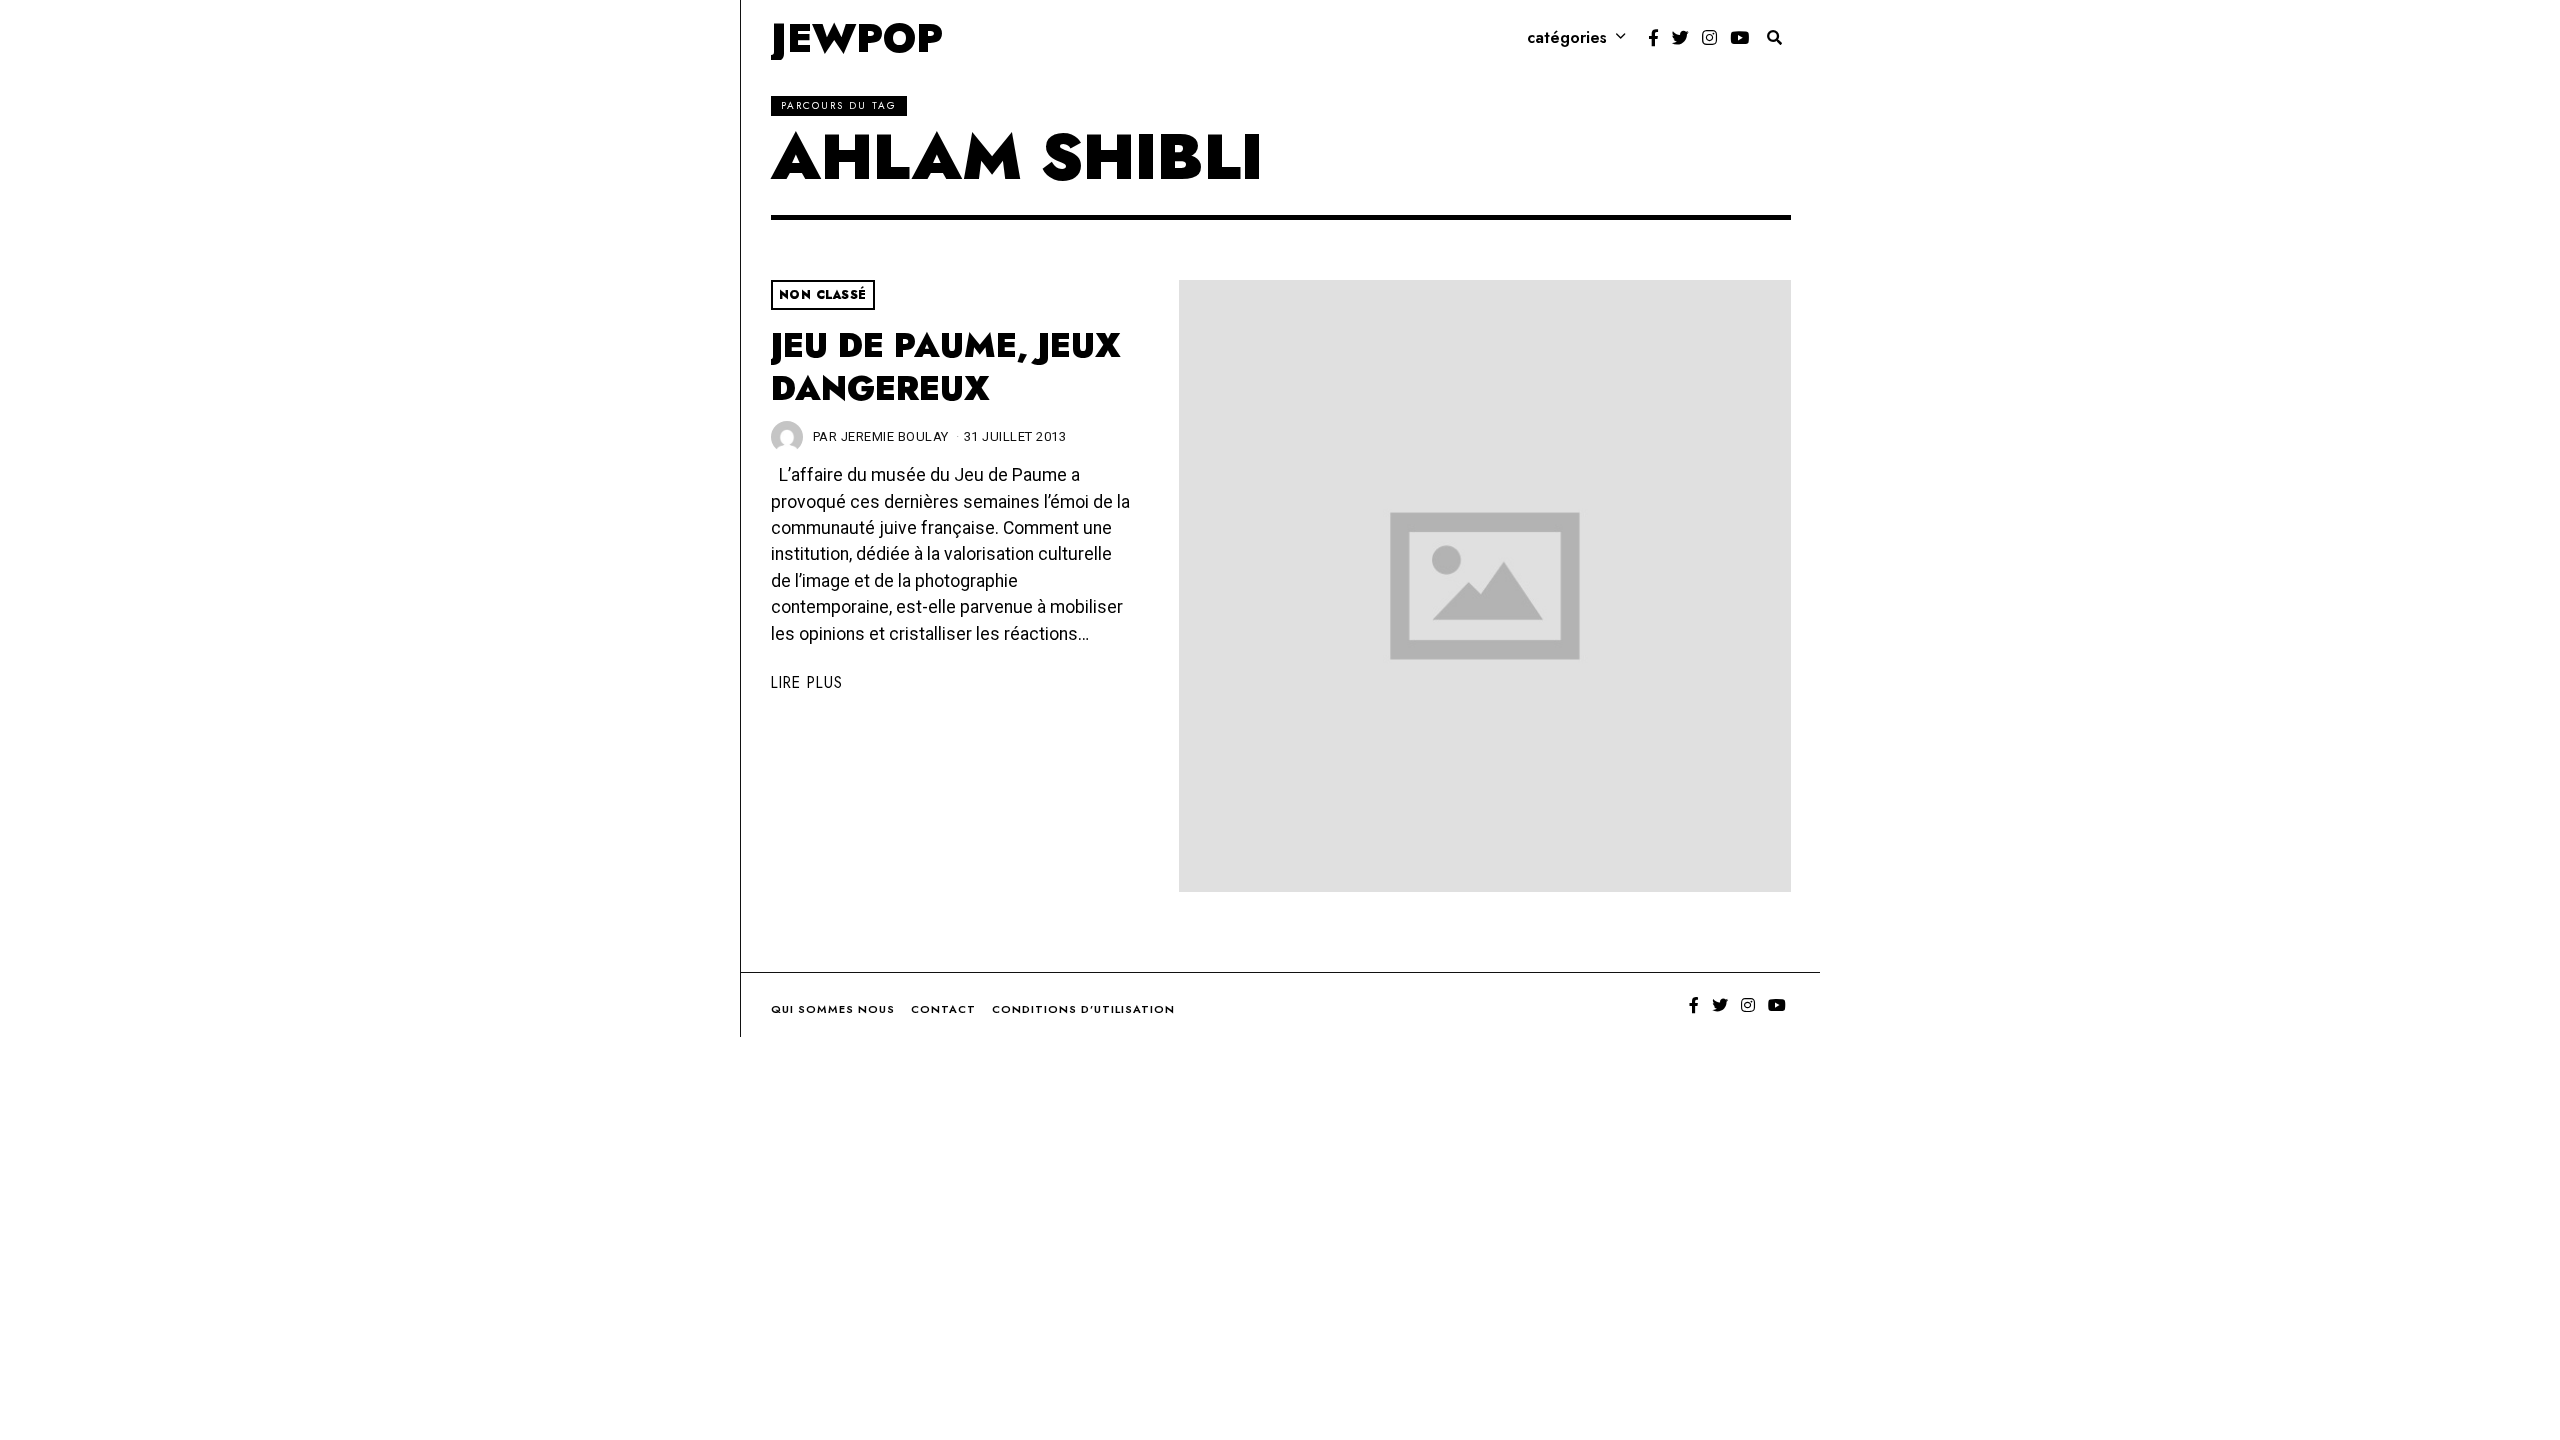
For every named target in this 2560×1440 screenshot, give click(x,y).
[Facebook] (1653, 38)
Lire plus (807, 682)
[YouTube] (1739, 38)
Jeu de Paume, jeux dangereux (946, 367)
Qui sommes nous (833, 1009)
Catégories (1567, 37)
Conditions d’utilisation (1083, 1009)
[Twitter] (1680, 38)
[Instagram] (1709, 38)
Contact (943, 1009)
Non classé (823, 295)
